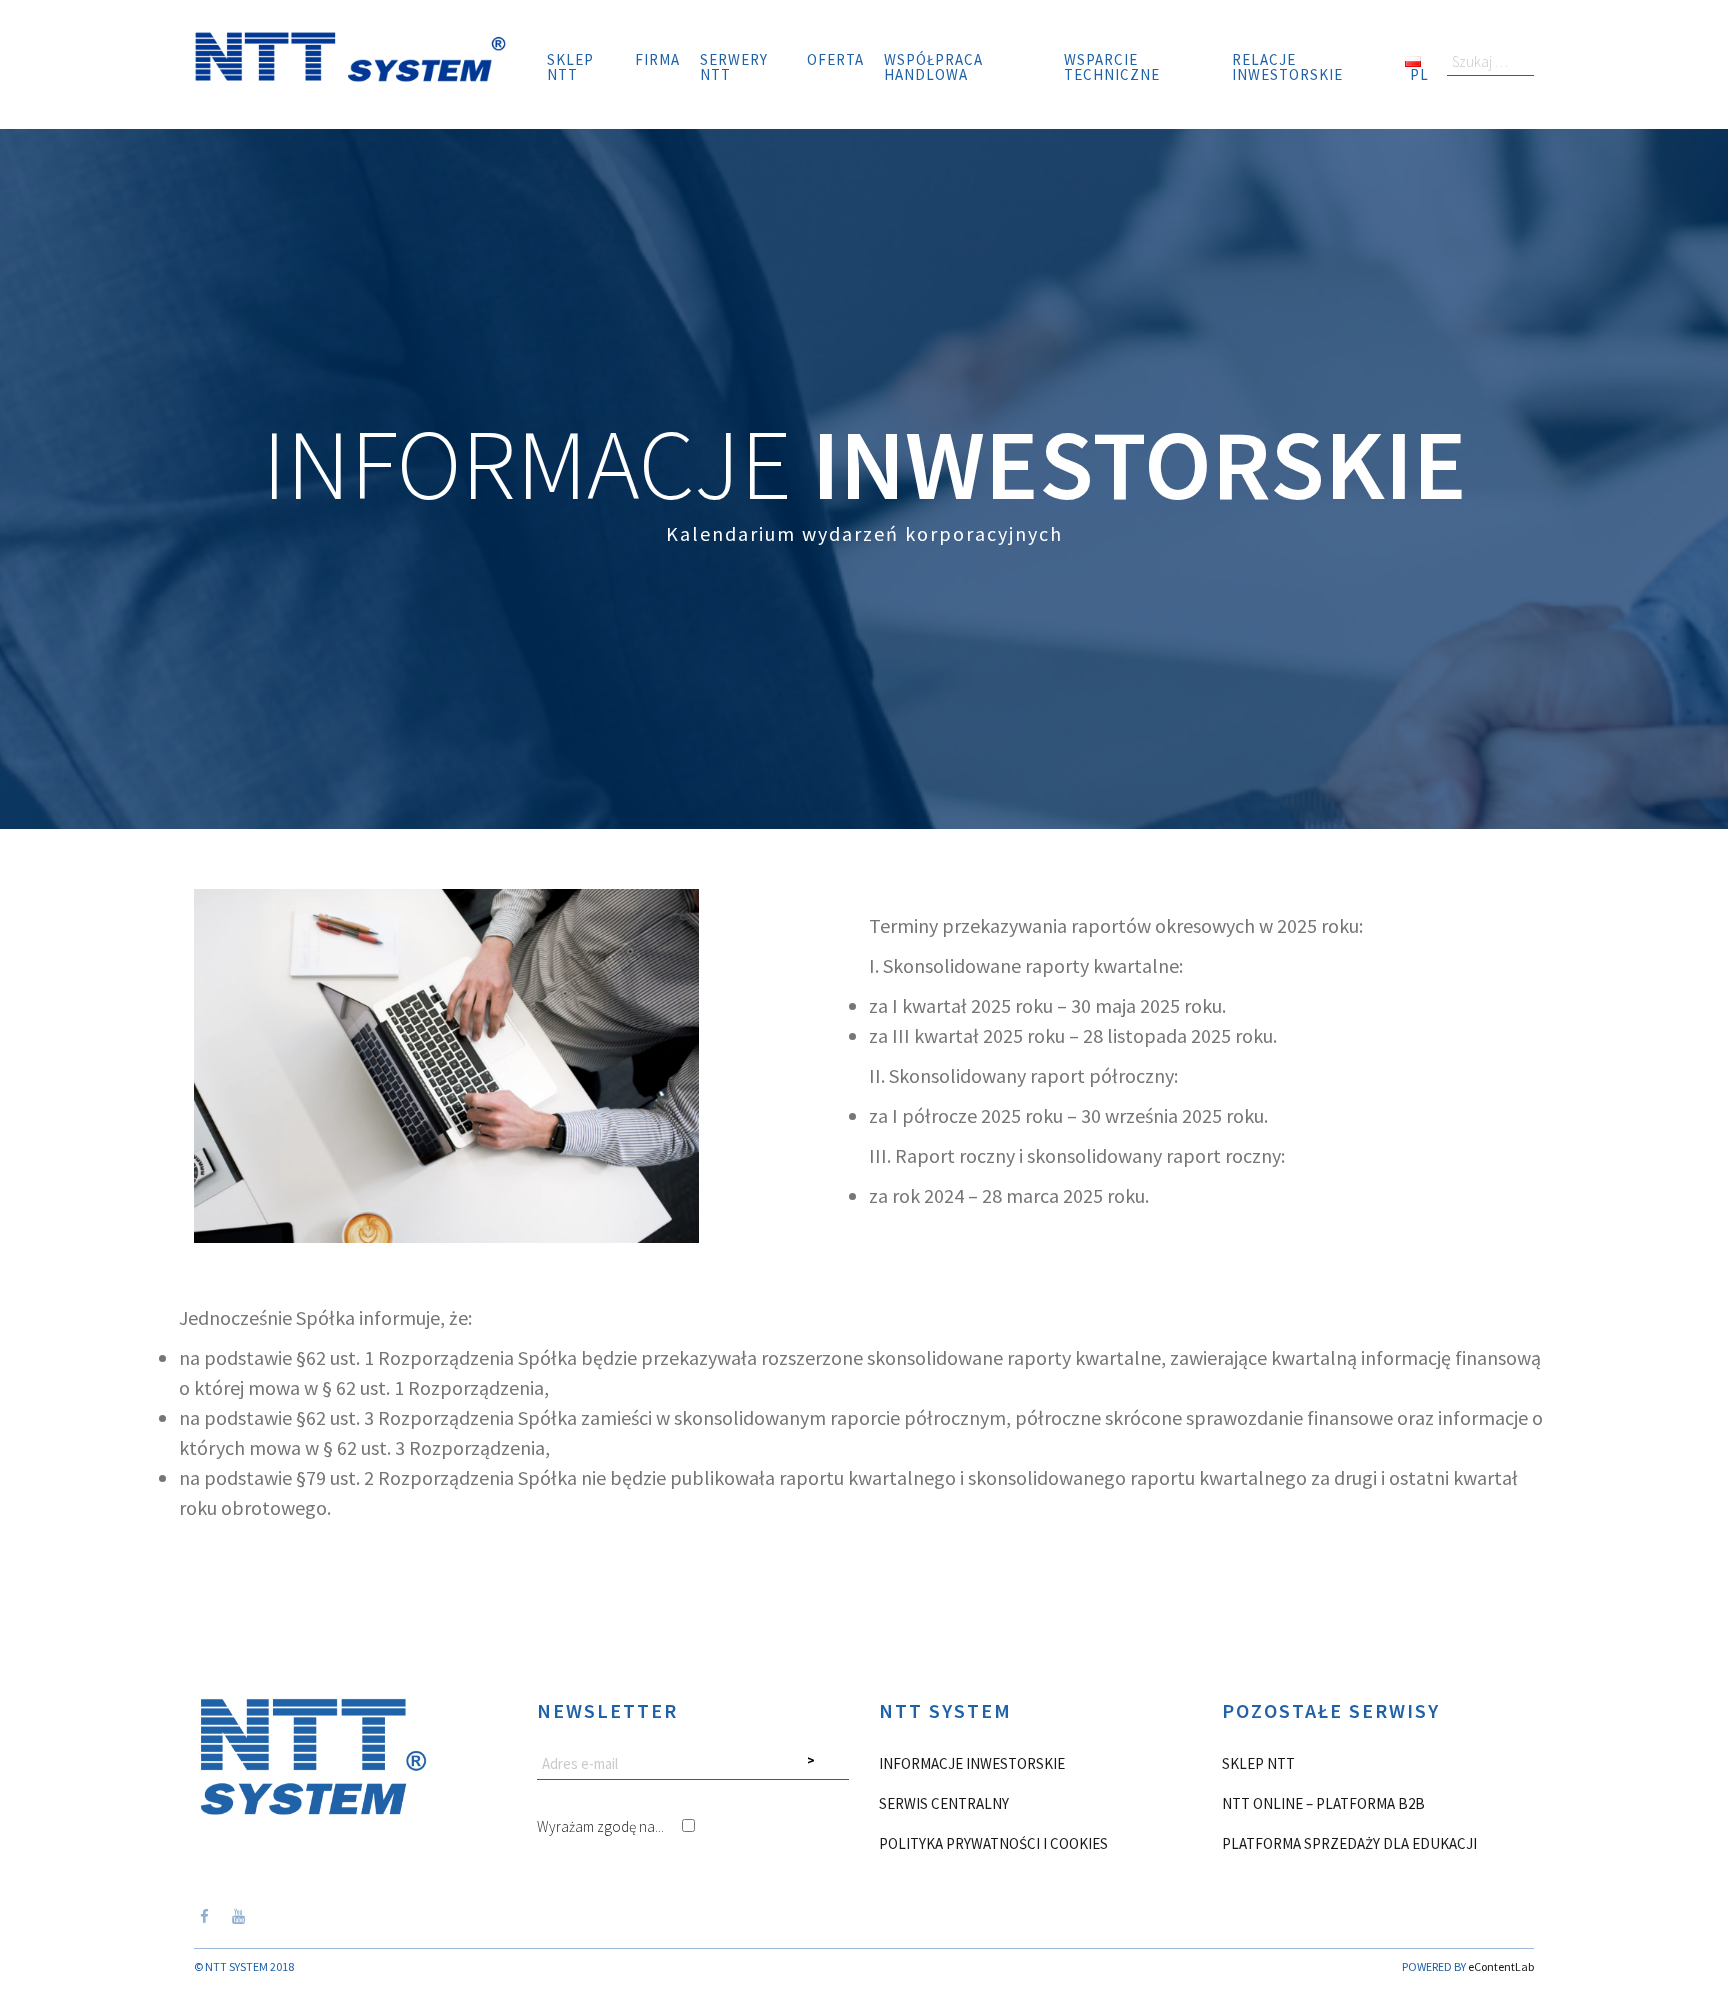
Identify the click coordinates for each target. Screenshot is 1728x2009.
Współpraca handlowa (933, 67)
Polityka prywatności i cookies (993, 1843)
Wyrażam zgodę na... (602, 1826)
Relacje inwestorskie (1287, 67)
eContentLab (1501, 1966)
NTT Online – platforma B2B (1323, 1803)
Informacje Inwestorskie (972, 1763)
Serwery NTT (734, 67)
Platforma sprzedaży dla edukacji (1349, 1843)
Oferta (835, 59)
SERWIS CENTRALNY (944, 1803)
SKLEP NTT (1258, 1763)
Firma (657, 59)
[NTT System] (350, 54)
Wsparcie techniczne (1112, 67)
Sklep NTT (570, 67)
